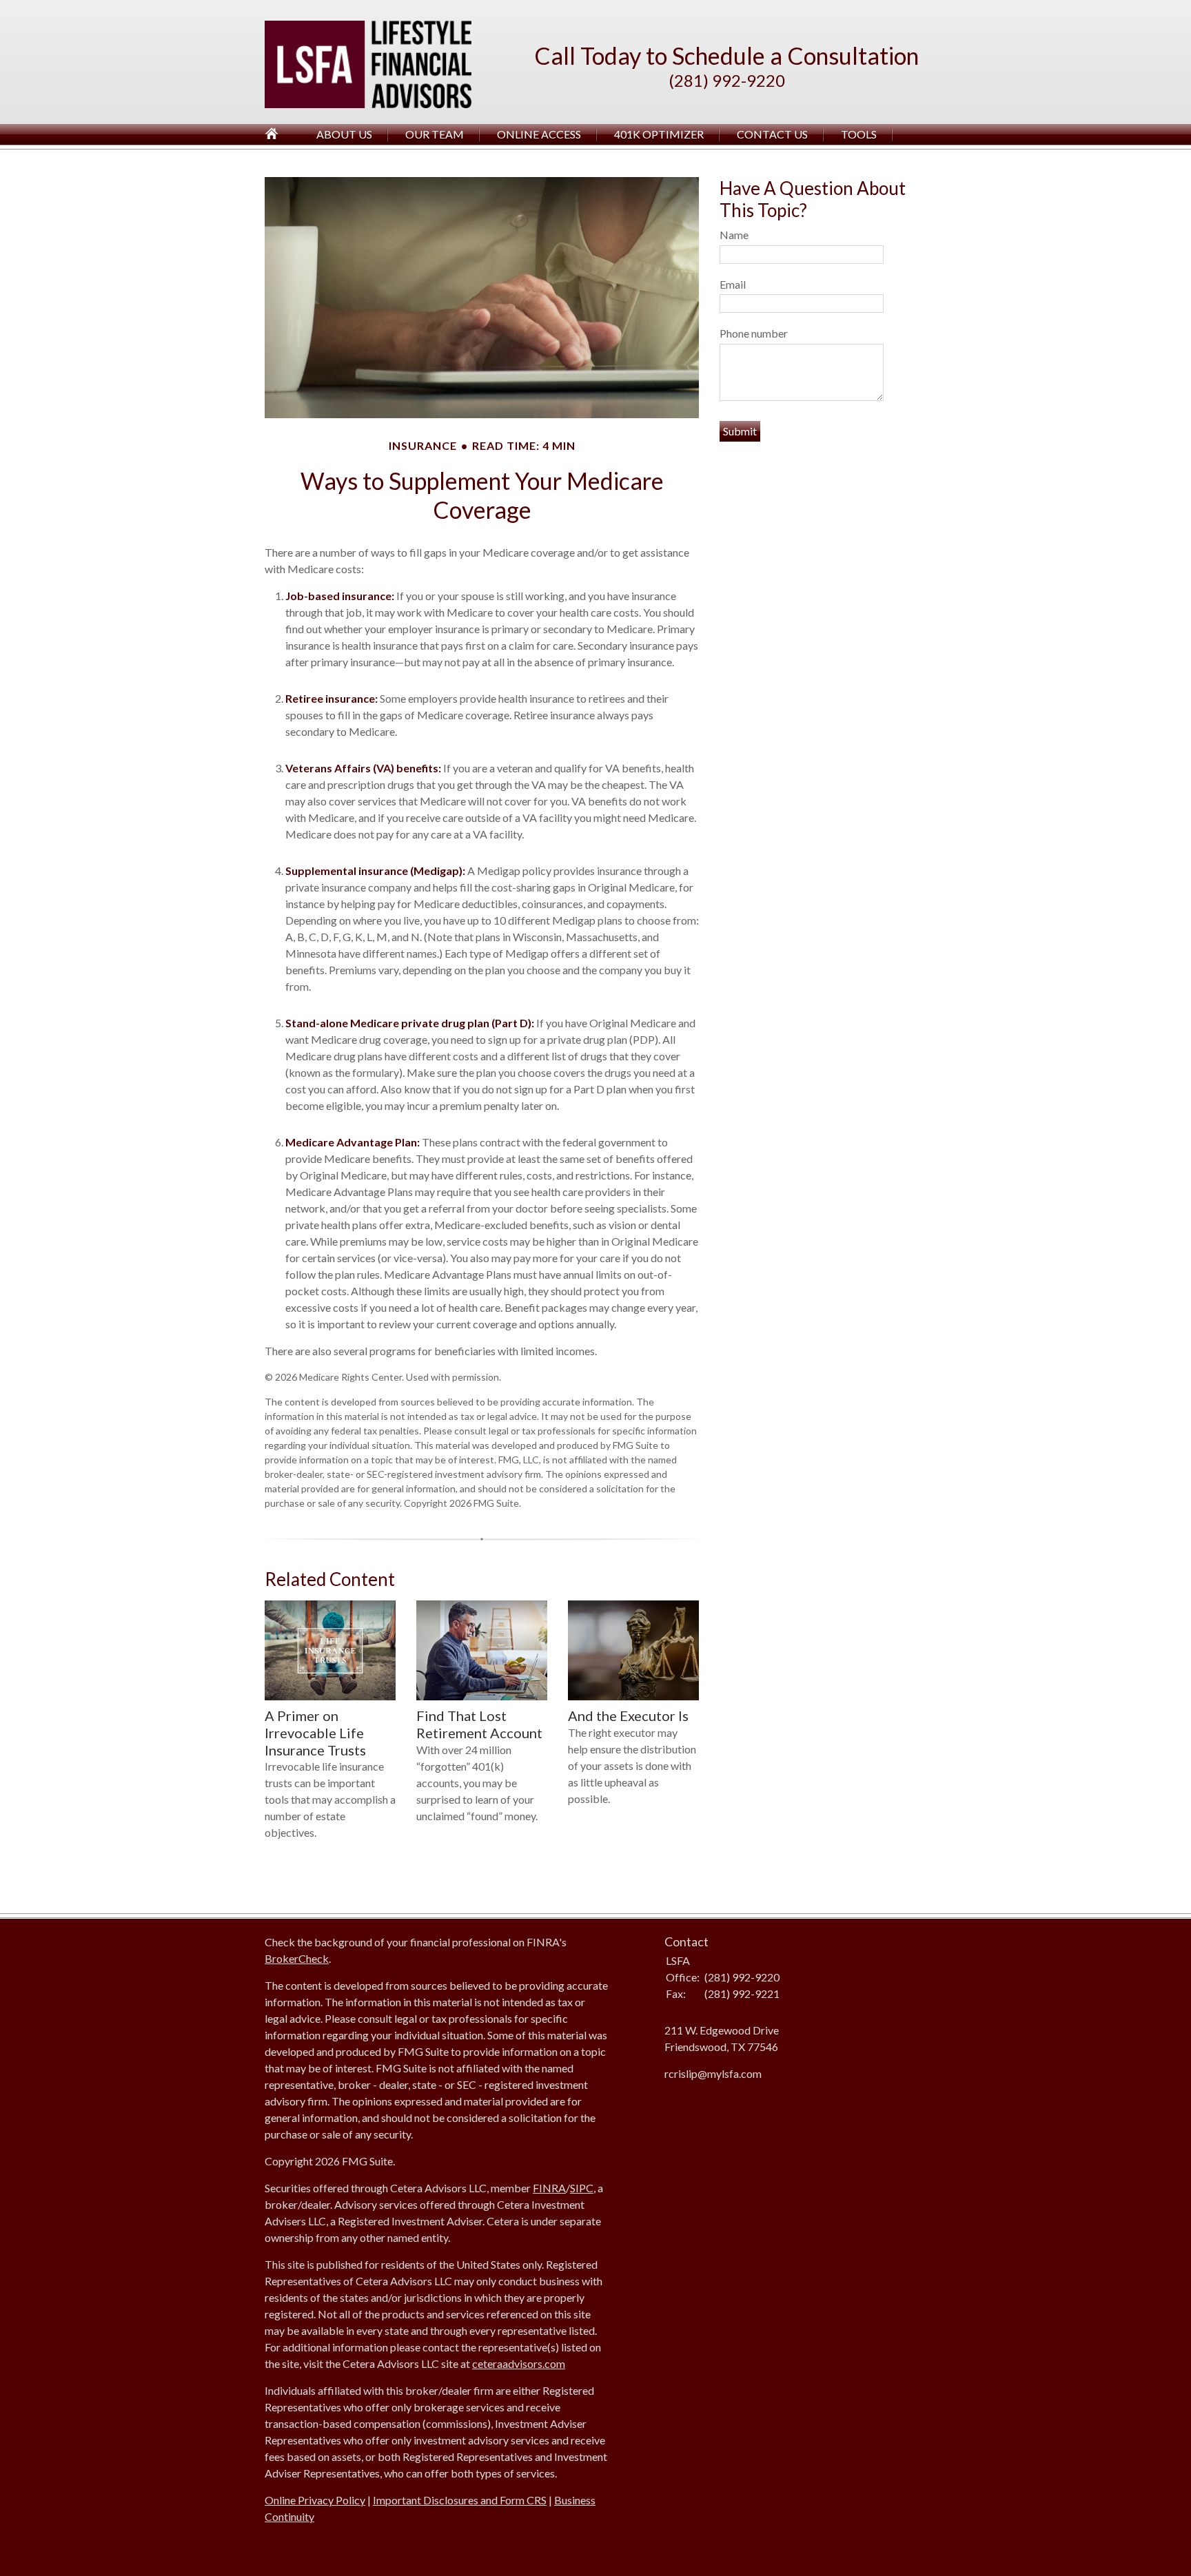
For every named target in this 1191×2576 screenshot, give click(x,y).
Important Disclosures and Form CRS (460, 2500)
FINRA (549, 2188)
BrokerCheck (297, 1958)
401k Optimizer (659, 134)
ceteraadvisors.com (519, 2363)
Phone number (754, 333)
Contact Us (772, 134)
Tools (859, 134)
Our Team (435, 134)
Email (733, 284)
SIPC (582, 2188)
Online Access (539, 134)
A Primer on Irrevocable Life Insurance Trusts (315, 1732)
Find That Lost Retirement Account (479, 1724)
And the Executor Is (628, 1715)
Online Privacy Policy (315, 2500)
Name (734, 235)
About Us (344, 134)
